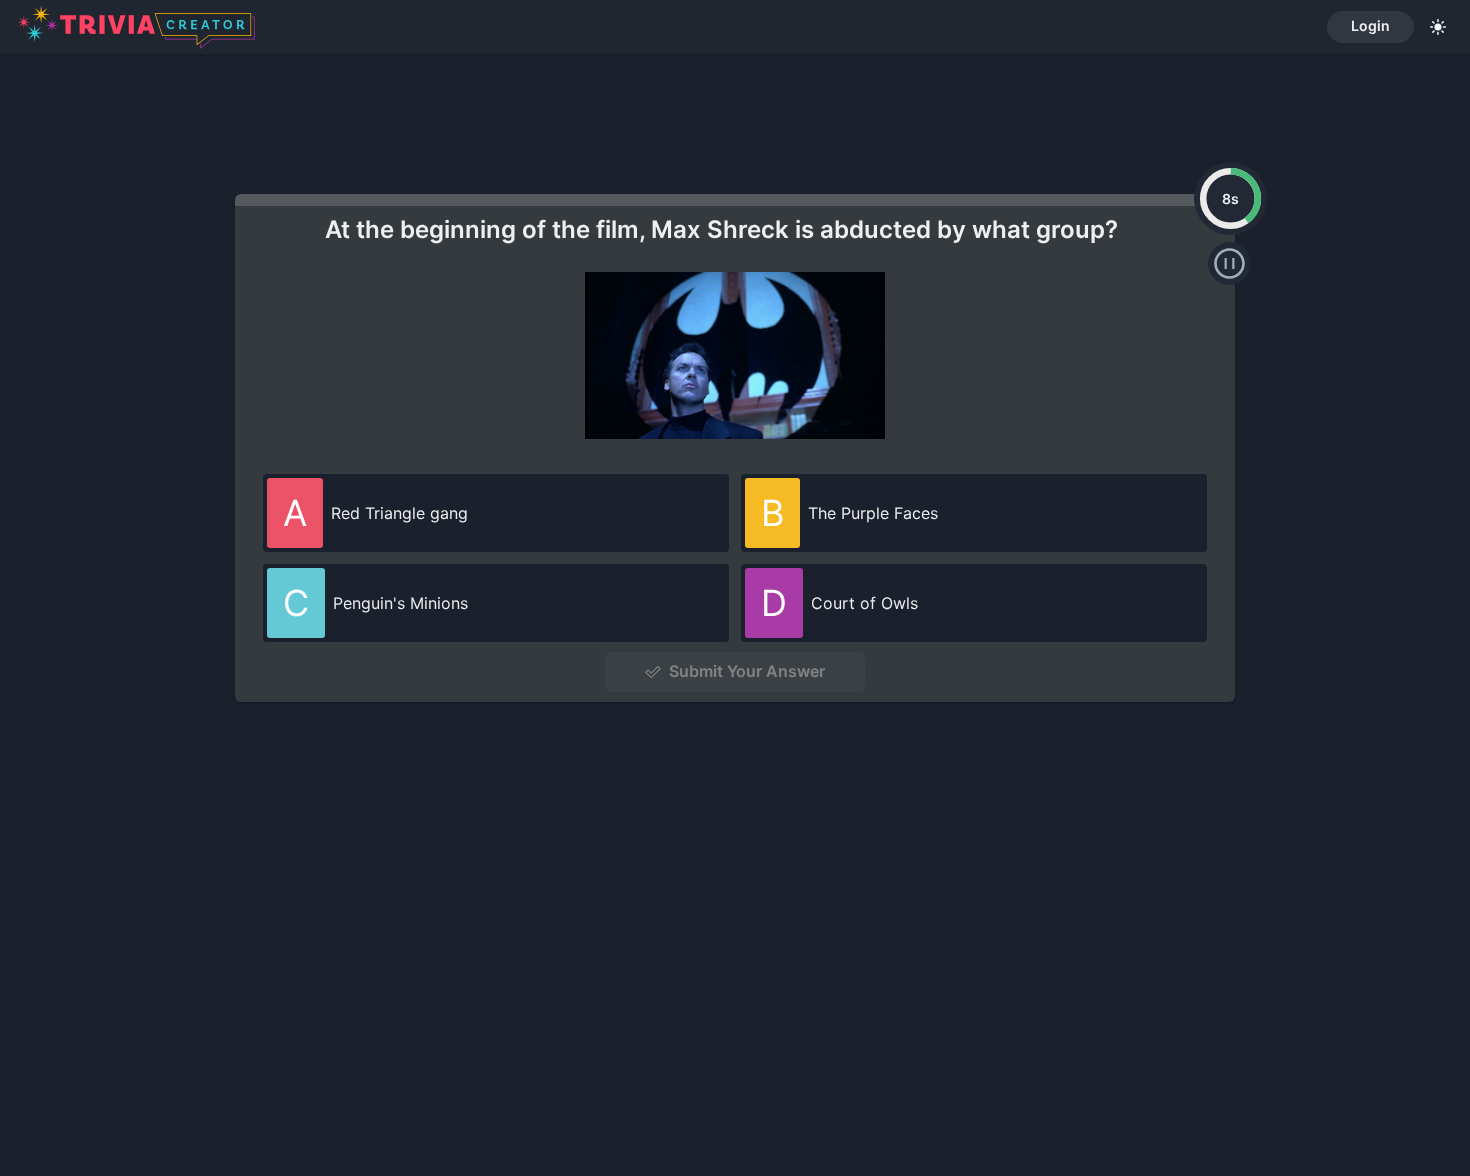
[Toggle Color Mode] (1438, 27)
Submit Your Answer (747, 671)
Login (1370, 25)
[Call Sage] (1229, 263)
